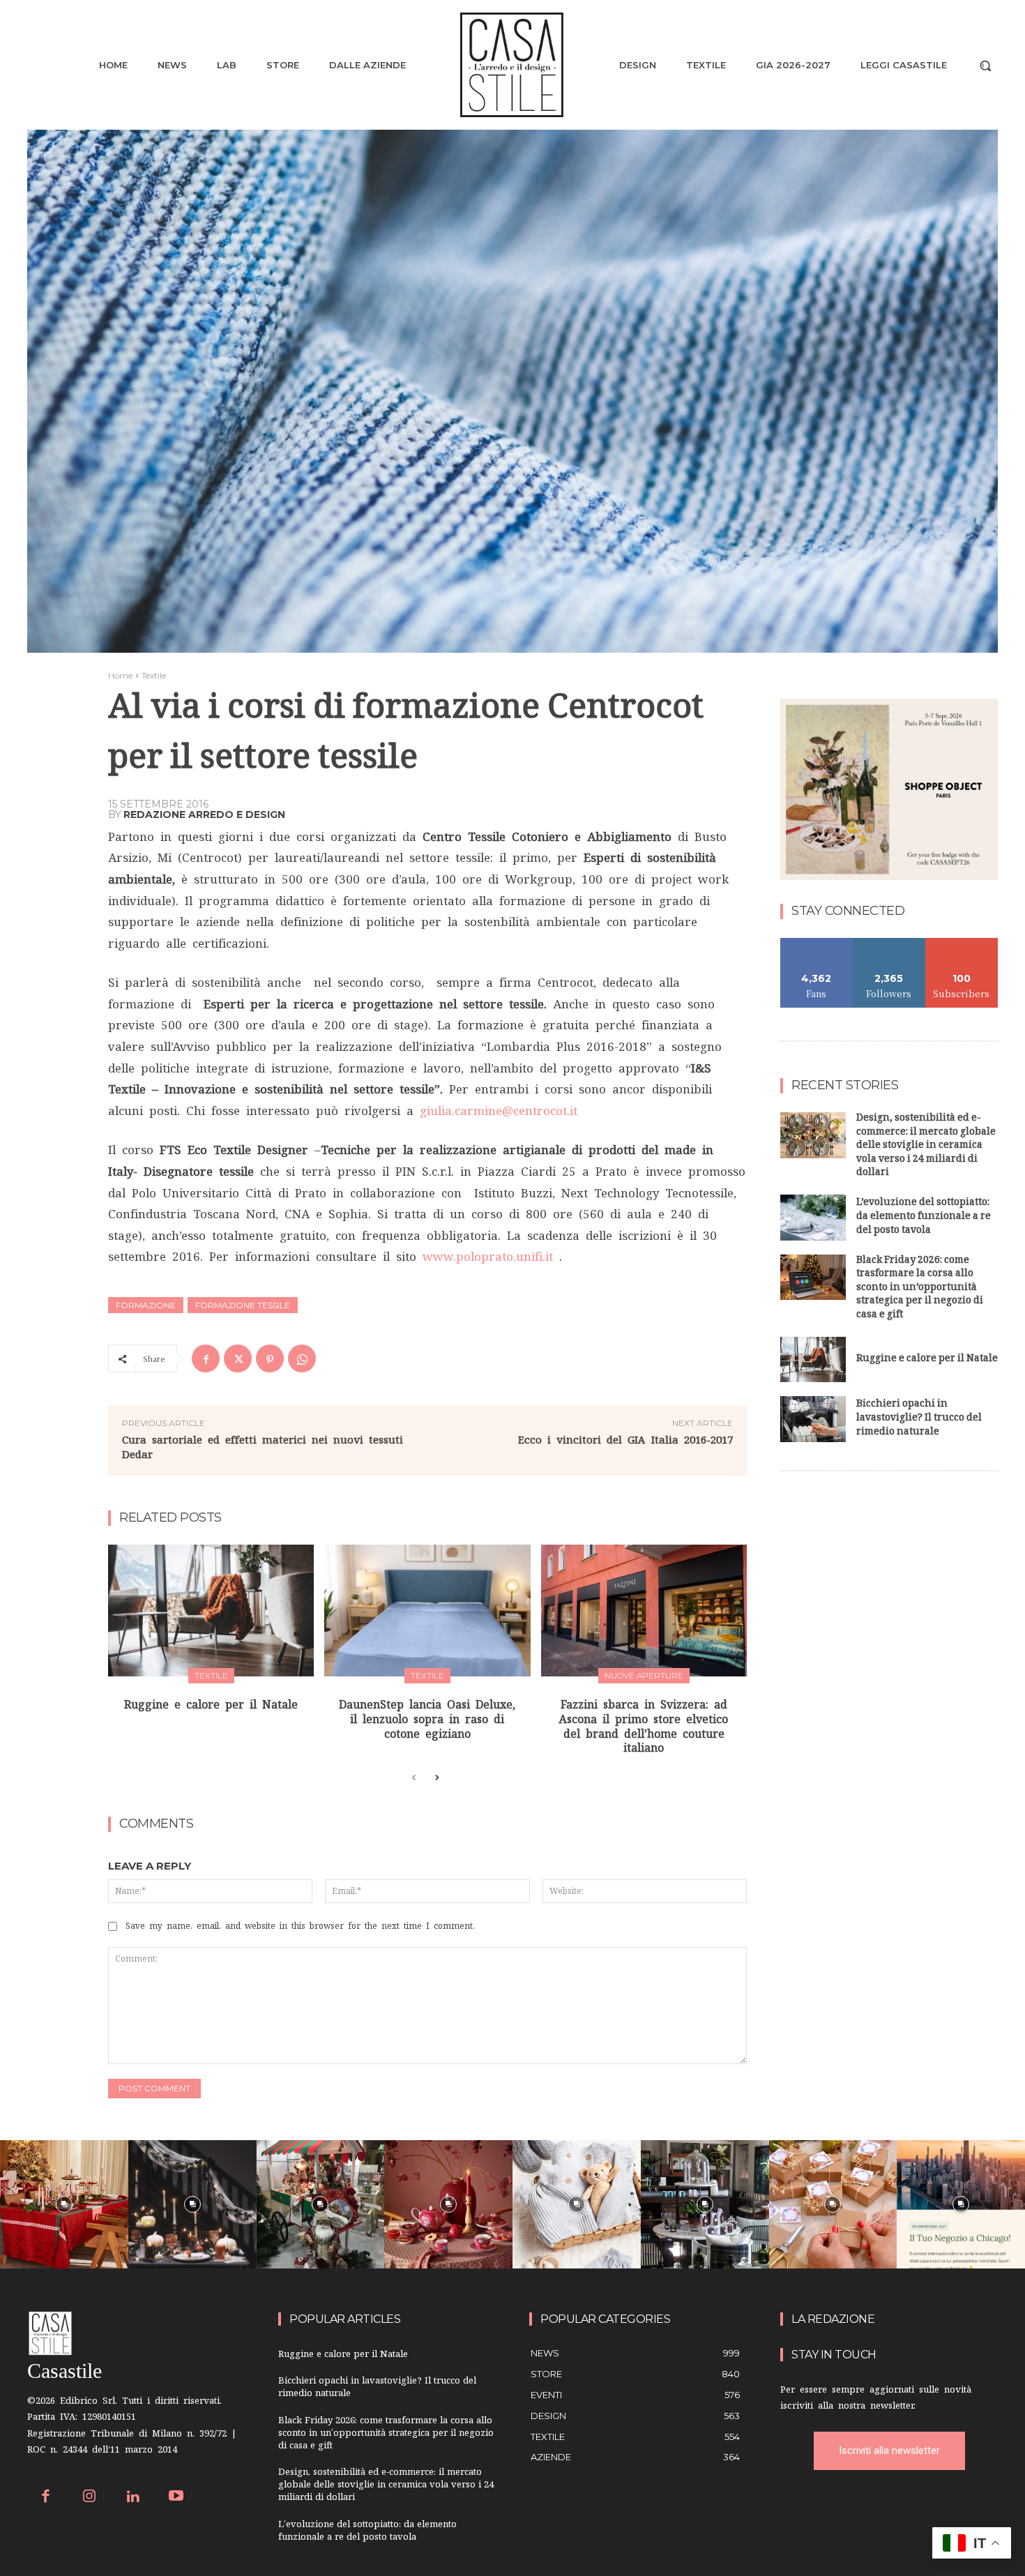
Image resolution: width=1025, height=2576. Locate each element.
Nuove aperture (644, 1675)
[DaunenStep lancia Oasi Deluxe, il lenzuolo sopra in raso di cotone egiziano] (427, 1611)
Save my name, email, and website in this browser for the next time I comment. (300, 1926)
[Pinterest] (270, 1358)
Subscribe (962, 943)
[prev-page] (414, 1778)
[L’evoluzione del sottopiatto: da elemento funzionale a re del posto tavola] (813, 1218)
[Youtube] (177, 2498)
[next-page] (436, 1778)
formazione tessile (243, 1305)
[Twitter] (238, 1358)
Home (120, 675)
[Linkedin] (133, 2498)
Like (817, 943)
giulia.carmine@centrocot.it (499, 1111)
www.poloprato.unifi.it (488, 1257)
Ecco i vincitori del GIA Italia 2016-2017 (625, 1440)
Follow (889, 943)
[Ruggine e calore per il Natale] (211, 1611)
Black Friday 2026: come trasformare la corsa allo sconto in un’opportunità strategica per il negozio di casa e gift (920, 1288)
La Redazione (833, 2319)
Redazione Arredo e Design (204, 815)
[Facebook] (206, 1358)
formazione (146, 1305)
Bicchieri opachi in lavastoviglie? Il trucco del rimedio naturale (919, 1418)
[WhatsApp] (302, 1358)
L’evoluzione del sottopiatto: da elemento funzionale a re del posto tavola (924, 1217)
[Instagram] (90, 2498)
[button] (985, 66)
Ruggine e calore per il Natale (211, 1704)
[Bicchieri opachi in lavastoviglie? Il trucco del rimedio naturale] (813, 1419)
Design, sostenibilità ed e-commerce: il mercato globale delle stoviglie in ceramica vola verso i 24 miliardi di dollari (926, 1146)
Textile (154, 675)
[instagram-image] (64, 2204)
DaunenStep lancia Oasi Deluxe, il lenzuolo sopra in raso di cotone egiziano (427, 1719)
